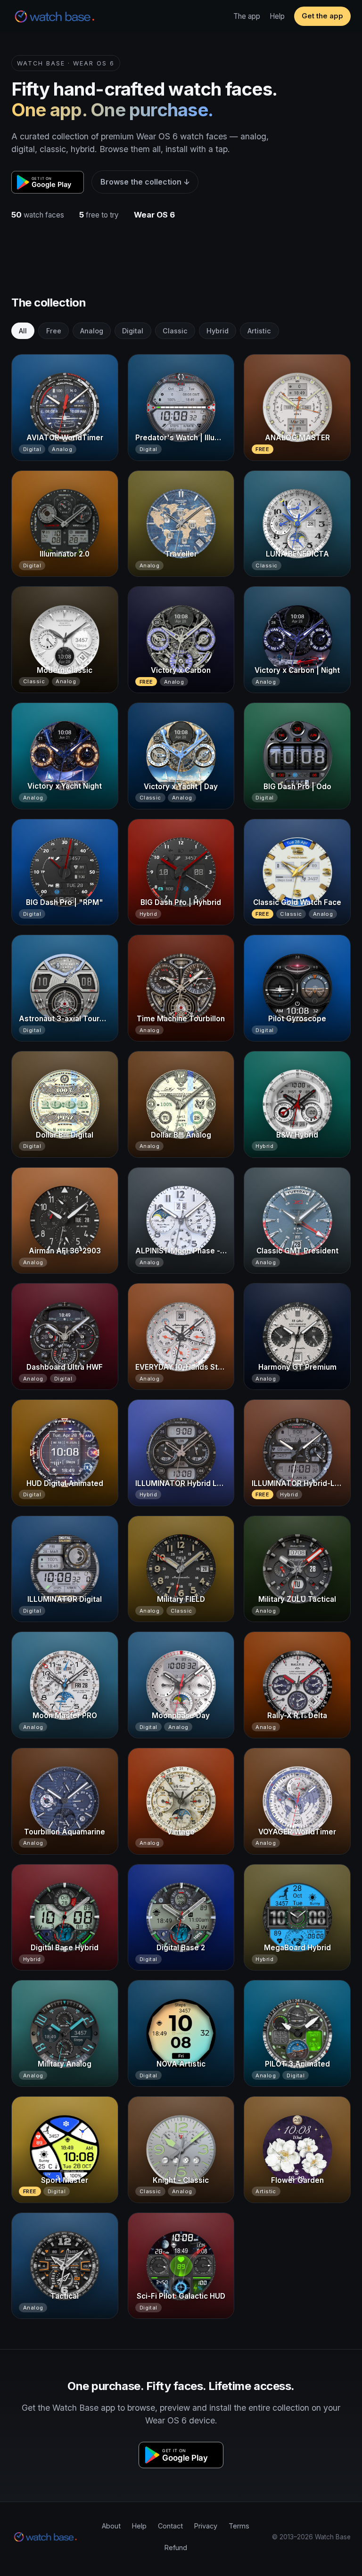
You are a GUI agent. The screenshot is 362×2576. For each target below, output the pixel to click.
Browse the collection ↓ (145, 182)
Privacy (206, 2526)
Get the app (322, 16)
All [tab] (23, 331)
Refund (176, 2548)
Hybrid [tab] (218, 331)
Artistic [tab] (259, 331)
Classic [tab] (175, 331)
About (111, 2526)
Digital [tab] (133, 331)
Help (277, 16)
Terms (239, 2526)
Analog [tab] (92, 331)
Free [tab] (54, 331)
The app (247, 16)
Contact (170, 2526)
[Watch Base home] (55, 16)
